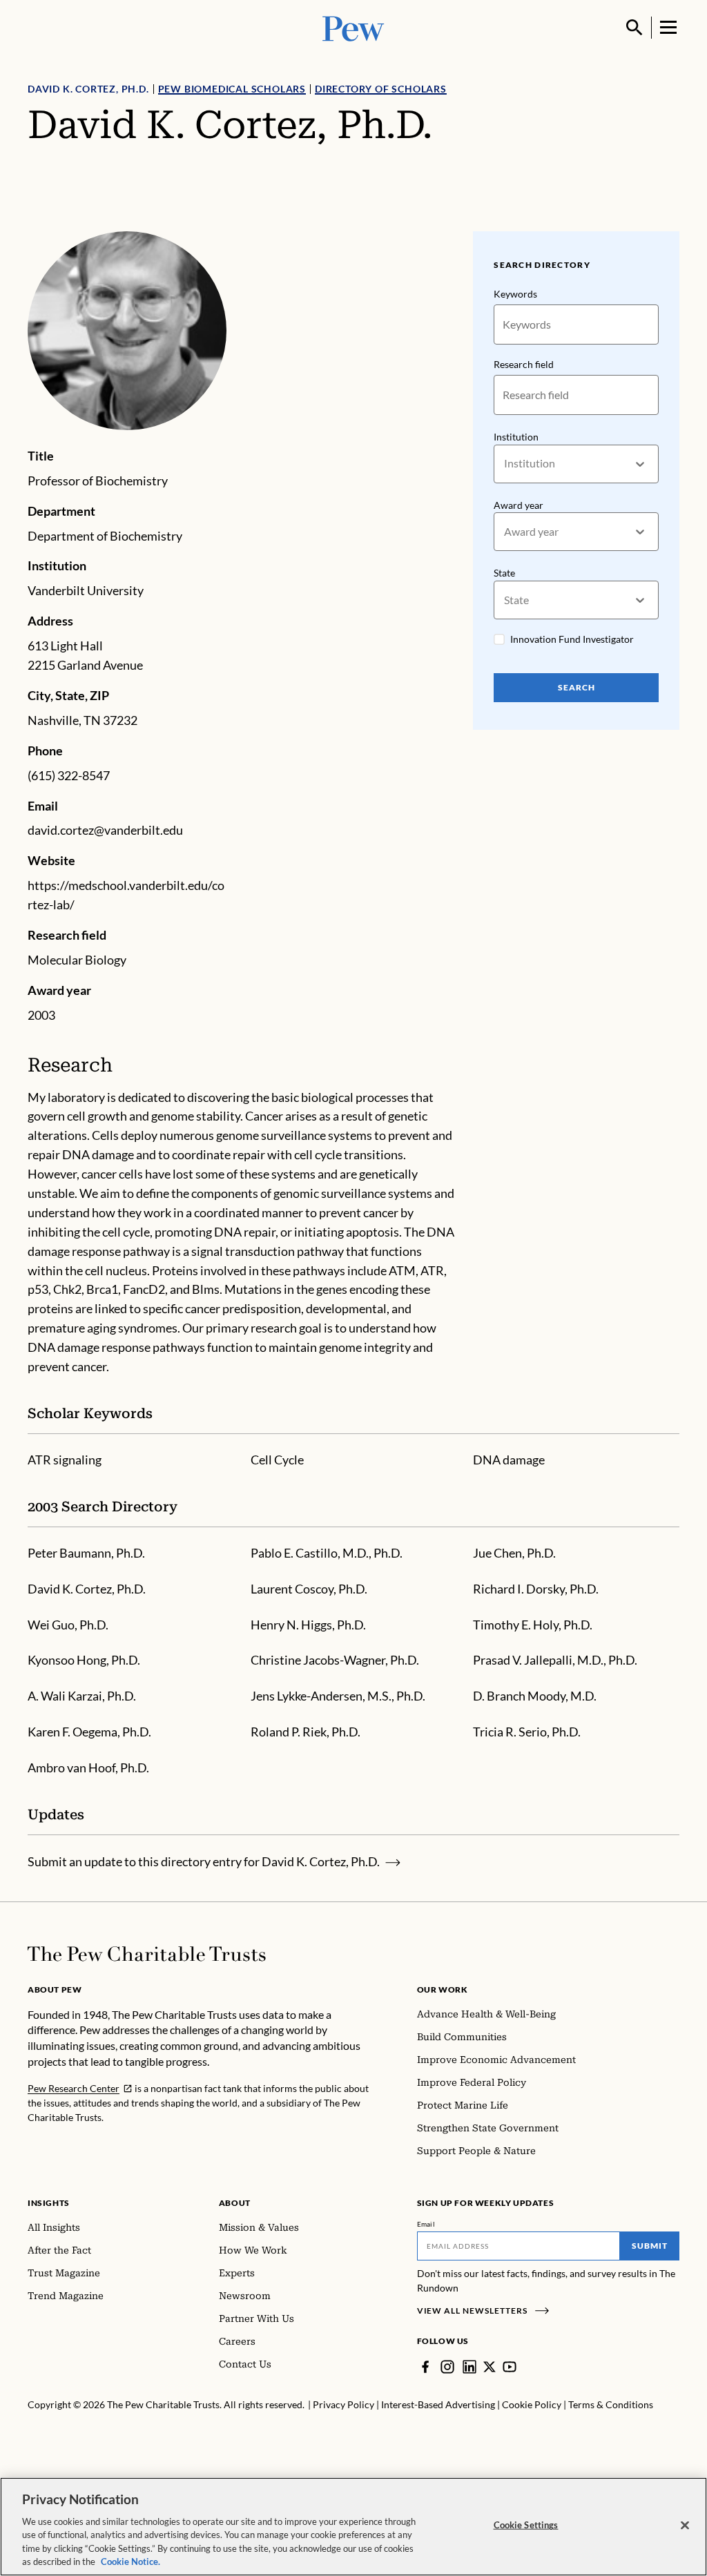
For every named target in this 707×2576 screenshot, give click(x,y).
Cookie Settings (526, 2525)
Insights (49, 2203)
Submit (650, 2246)
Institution (516, 437)
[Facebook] (425, 2367)
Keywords (515, 294)
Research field (524, 364)
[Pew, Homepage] (353, 27)
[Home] (147, 1954)
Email (426, 2224)
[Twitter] (490, 2367)
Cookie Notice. (130, 2562)
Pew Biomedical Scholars (232, 89)
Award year (519, 505)
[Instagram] (447, 2367)
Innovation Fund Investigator (572, 639)
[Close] (685, 2526)
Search (577, 687)
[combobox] (505, 464)
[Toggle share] (671, 222)
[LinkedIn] (469, 2367)
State (504, 573)
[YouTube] (510, 2367)
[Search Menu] (635, 28)
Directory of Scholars (381, 89)
